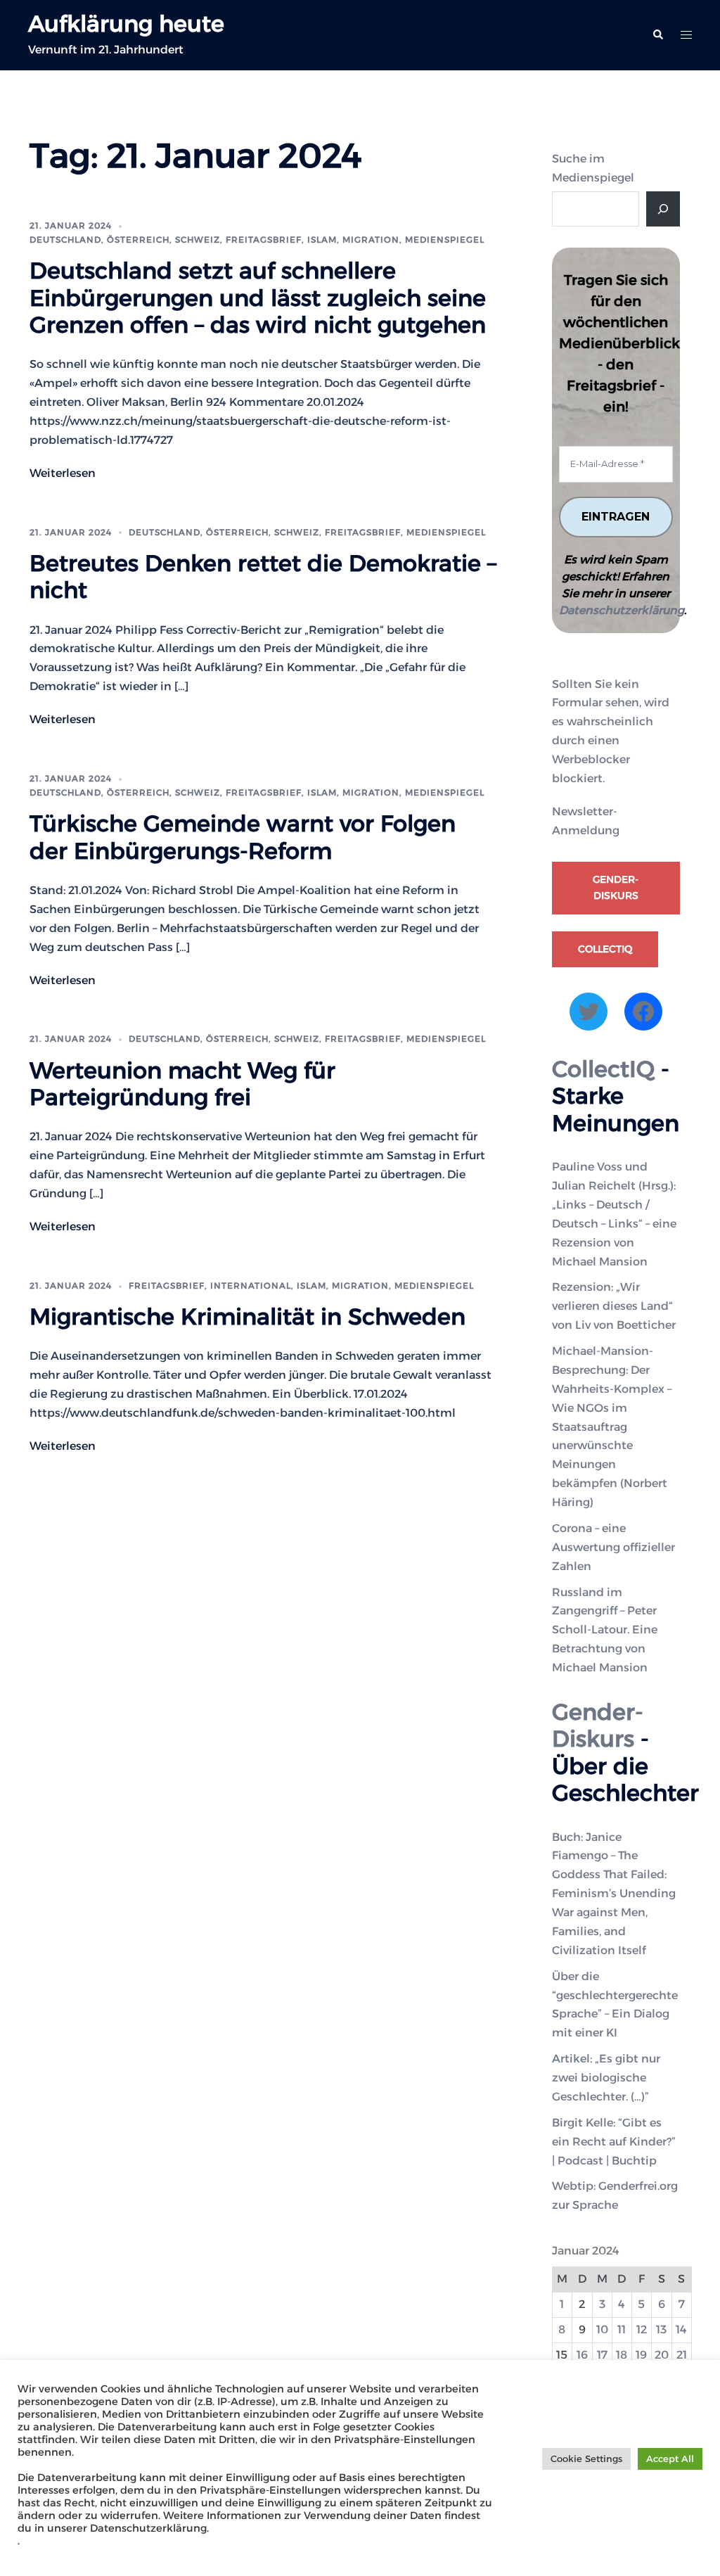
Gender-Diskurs (616, 888)
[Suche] (663, 209)
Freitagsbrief (264, 240)
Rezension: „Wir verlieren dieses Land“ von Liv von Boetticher (614, 1306)
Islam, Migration (353, 240)
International (251, 1286)
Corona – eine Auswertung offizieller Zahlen (613, 1547)
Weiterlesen (63, 473)
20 (662, 2355)
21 (682, 2355)
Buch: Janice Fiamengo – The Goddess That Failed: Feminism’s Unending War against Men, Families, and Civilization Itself (614, 1894)
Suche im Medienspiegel (593, 168)
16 (582, 2355)
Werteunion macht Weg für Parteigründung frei (182, 1084)
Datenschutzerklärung (622, 610)
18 (622, 2355)
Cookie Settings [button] (586, 2459)
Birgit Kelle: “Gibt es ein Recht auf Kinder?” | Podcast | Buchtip (614, 2142)
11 (622, 2329)
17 (602, 2355)
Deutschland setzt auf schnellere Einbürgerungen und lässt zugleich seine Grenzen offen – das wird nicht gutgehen (258, 298)
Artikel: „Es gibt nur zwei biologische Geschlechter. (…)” (606, 2078)
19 (641, 2355)
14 (681, 2329)
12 (642, 2329)
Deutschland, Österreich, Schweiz (125, 240)
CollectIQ (605, 949)
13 (661, 2329)
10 (602, 2329)
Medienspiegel (445, 240)
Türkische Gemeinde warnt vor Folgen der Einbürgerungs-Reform (243, 837)
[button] (657, 35)
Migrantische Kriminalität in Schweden (247, 1316)
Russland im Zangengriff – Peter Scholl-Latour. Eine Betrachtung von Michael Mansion (605, 1630)
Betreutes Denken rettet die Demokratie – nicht (263, 576)
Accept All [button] (670, 2459)
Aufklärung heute (126, 24)
